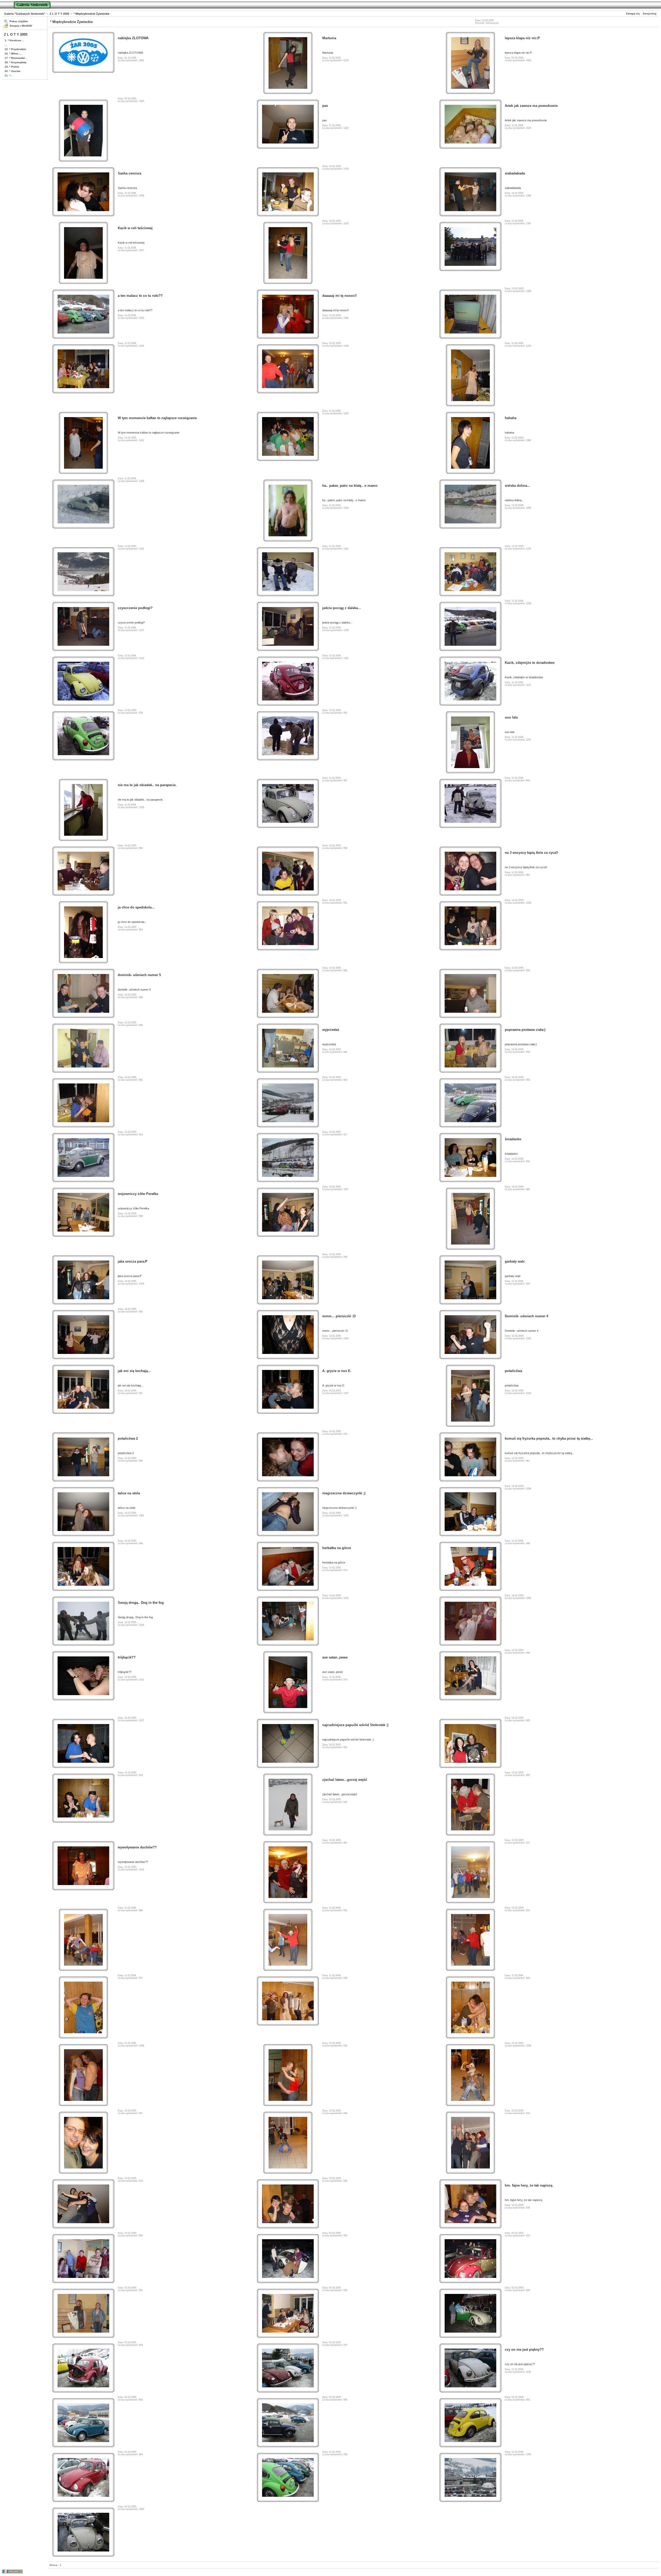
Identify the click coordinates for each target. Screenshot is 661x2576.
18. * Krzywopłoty (16, 62)
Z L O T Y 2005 (59, 14)
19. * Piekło (12, 67)
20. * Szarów (13, 71)
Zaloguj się (633, 14)
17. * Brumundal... (16, 58)
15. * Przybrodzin (15, 49)
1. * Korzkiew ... (14, 40)
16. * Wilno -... (13, 54)
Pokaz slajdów (19, 21)
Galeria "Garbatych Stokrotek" (25, 14)
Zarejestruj (650, 14)
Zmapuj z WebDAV (21, 26)
